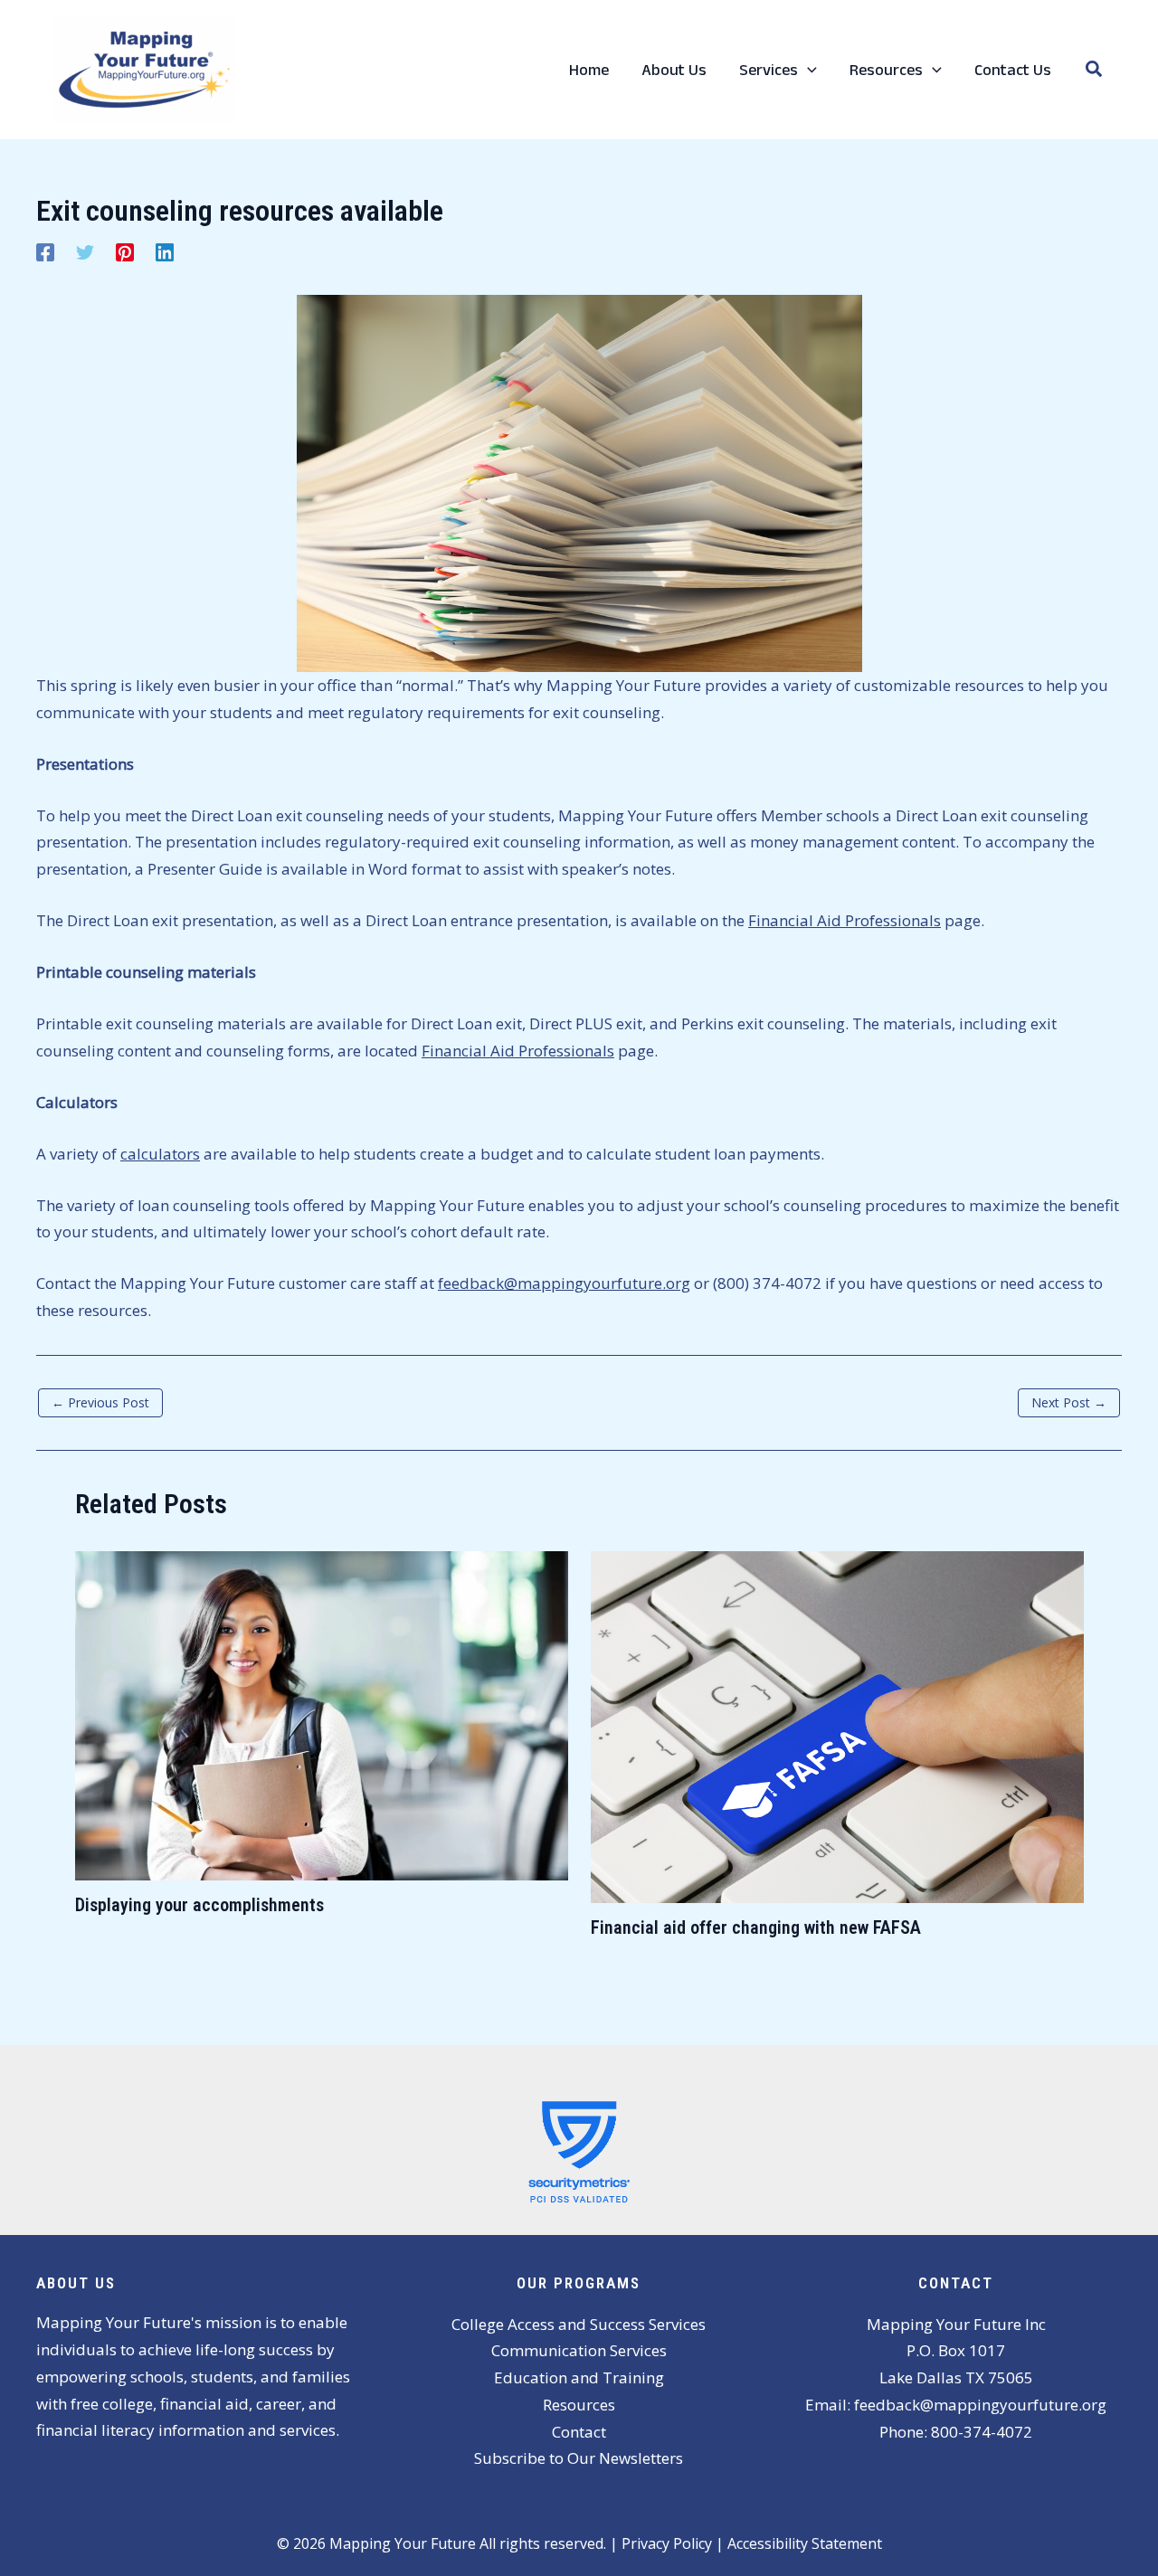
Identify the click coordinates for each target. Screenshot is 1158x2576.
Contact (579, 2432)
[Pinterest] (125, 250)
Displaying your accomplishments (199, 1905)
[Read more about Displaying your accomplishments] (322, 1714)
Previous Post (100, 1402)
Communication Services (579, 2350)
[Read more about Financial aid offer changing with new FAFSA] (837, 1725)
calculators (160, 1154)
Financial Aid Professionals (845, 920)
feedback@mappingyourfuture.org (564, 1283)
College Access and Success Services (579, 2324)
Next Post (1069, 1402)
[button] (807, 70)
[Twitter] (85, 250)
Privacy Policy (667, 2543)
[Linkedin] (165, 250)
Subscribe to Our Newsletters (579, 2458)
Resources (579, 2405)
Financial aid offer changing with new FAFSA (756, 1927)
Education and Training (579, 2377)
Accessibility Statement (805, 2543)
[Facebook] (45, 250)
